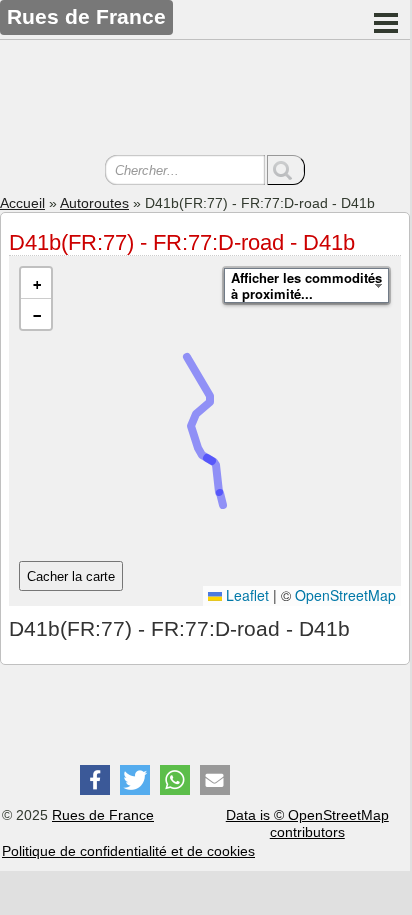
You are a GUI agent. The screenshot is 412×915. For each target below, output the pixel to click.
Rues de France (103, 815)
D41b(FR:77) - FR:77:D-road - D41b (182, 242)
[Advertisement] (205, 100)
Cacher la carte (71, 576)
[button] (36, 283)
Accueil (22, 203)
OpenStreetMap (345, 595)
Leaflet (245, 595)
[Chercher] (286, 170)
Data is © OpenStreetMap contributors (307, 823)
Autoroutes (94, 203)
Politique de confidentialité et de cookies (128, 851)
